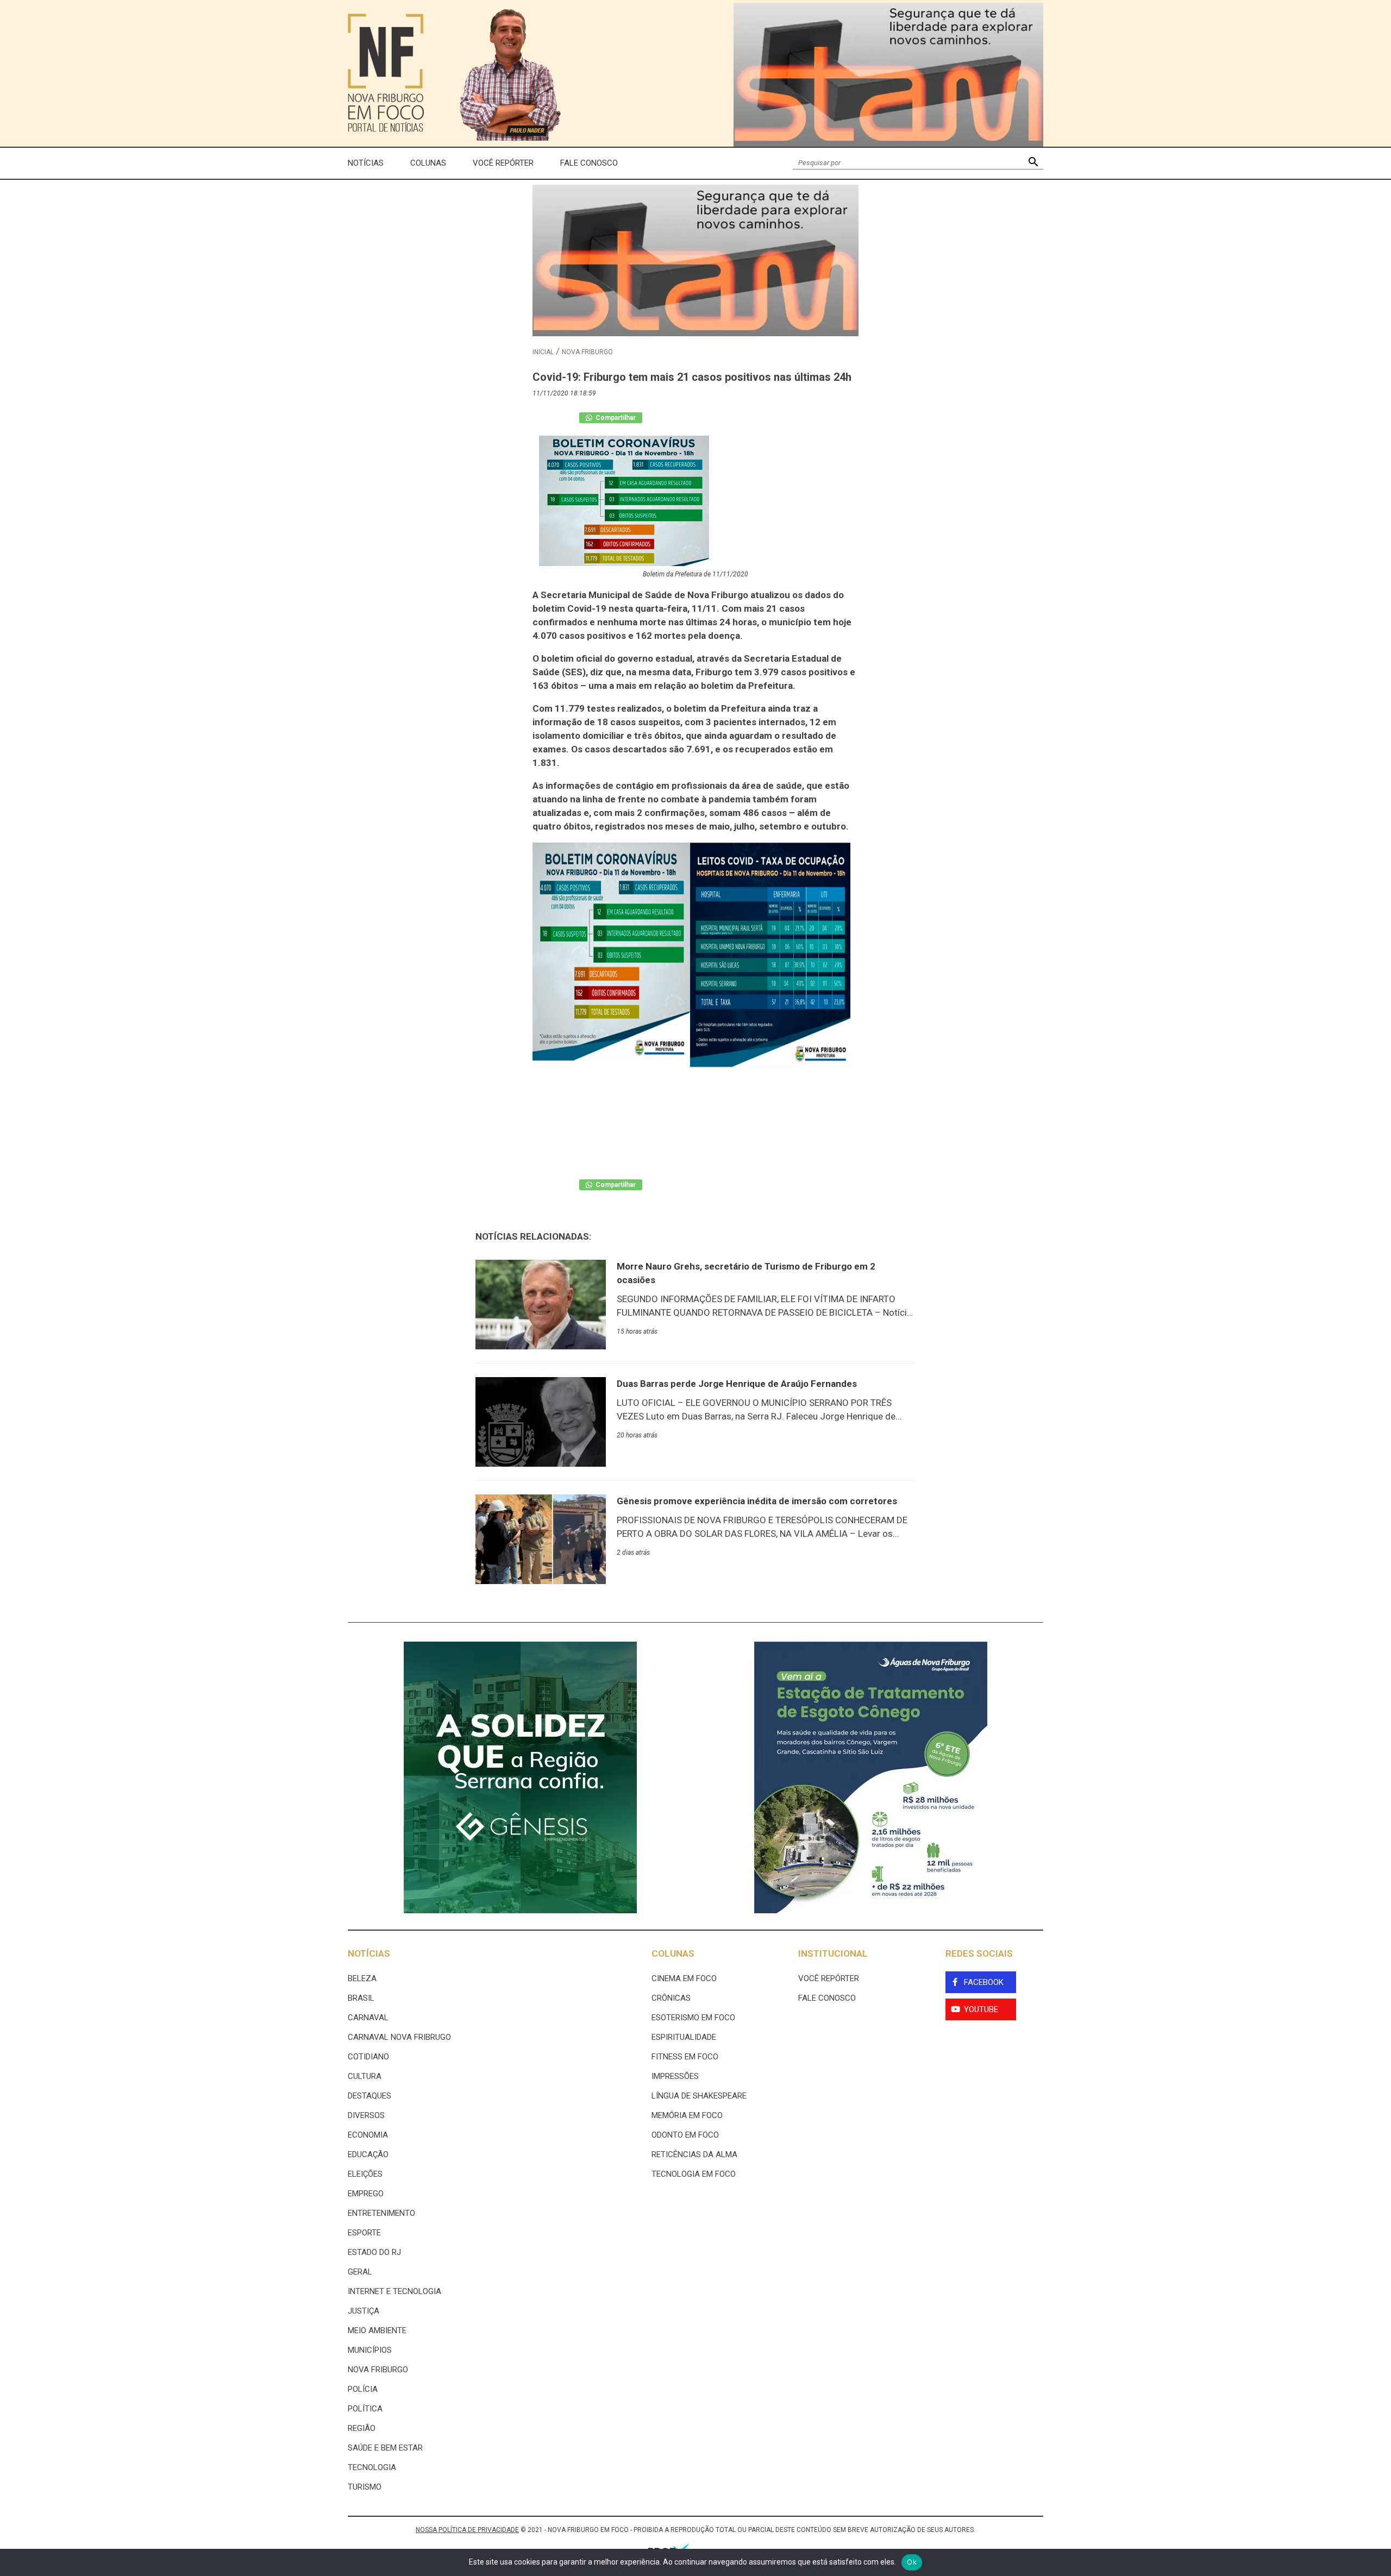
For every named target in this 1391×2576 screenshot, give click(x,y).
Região (362, 2428)
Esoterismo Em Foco (693, 2018)
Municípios (370, 2350)
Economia (368, 2135)
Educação (368, 2154)
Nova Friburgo (587, 352)
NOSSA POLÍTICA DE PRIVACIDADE (467, 2530)
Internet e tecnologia (394, 2291)
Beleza (362, 1978)
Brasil (361, 1998)
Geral (360, 2272)
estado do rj (374, 2252)
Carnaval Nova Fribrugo (399, 2037)
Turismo (365, 2487)
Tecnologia (372, 2467)
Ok (912, 2562)
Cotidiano (368, 2057)
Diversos (366, 2115)
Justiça (364, 2311)
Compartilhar (615, 418)
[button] (1033, 163)
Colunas (428, 163)
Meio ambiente (377, 2330)
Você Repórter (503, 163)
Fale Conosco (589, 163)
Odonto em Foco (685, 2135)
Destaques (369, 2096)
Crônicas (671, 1998)
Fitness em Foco (685, 2057)
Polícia (363, 2389)
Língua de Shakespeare (699, 2096)
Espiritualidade (684, 2037)
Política (365, 2409)
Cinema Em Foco (684, 1978)
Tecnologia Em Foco (694, 2174)
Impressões (675, 2076)
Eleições (365, 2174)
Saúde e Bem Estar (385, 2448)
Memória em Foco (687, 2115)
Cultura (365, 2076)
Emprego (366, 2194)
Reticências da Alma (694, 2154)
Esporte (364, 2233)
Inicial (543, 352)
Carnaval (368, 2018)
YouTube (981, 2009)
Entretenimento (381, 2213)
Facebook (984, 1982)
